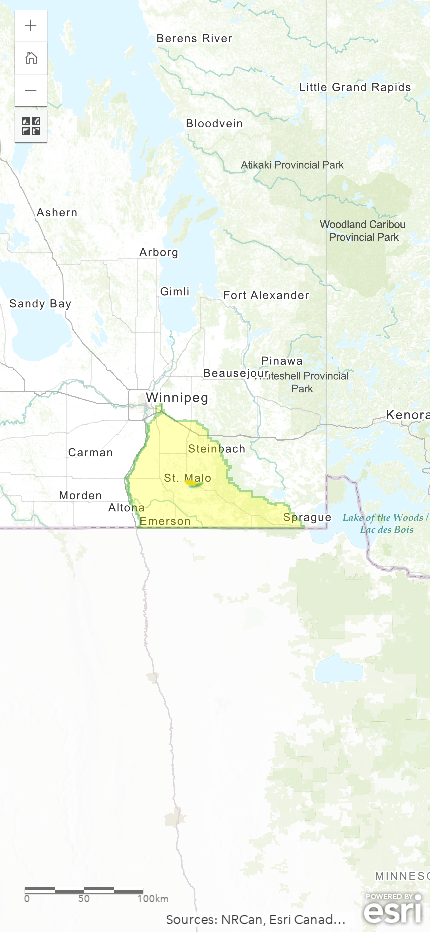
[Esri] (392, 909)
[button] (31, 26)
